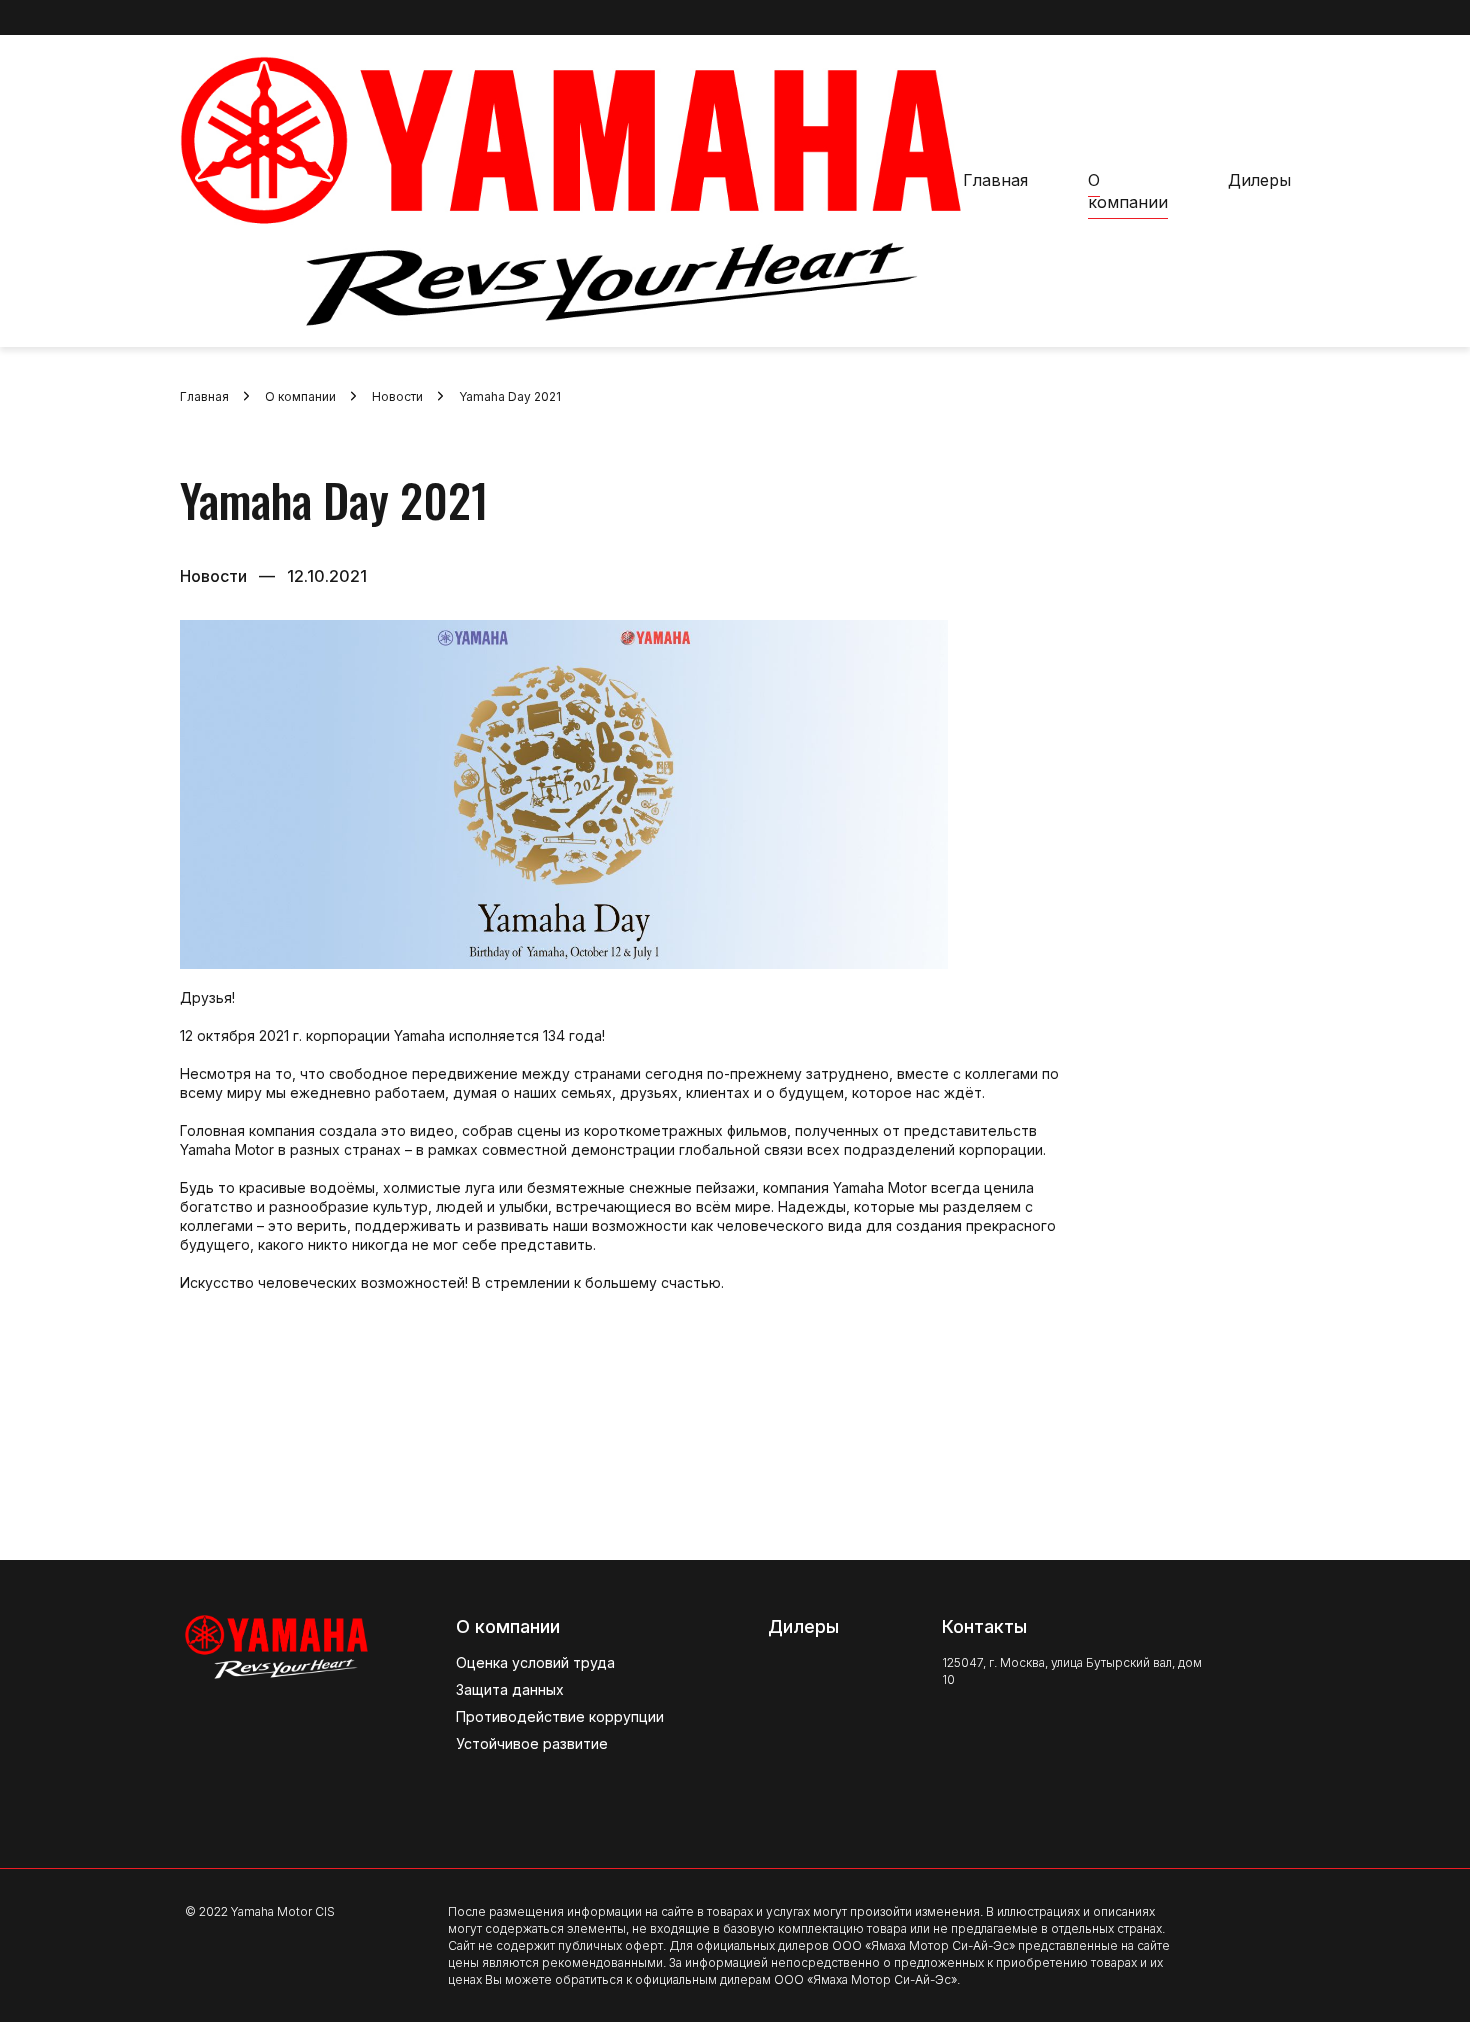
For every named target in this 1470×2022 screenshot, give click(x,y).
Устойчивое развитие (532, 1743)
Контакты (984, 1626)
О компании (1128, 191)
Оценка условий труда (535, 1662)
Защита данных (510, 1689)
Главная (995, 180)
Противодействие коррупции (560, 1716)
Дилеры (1259, 180)
